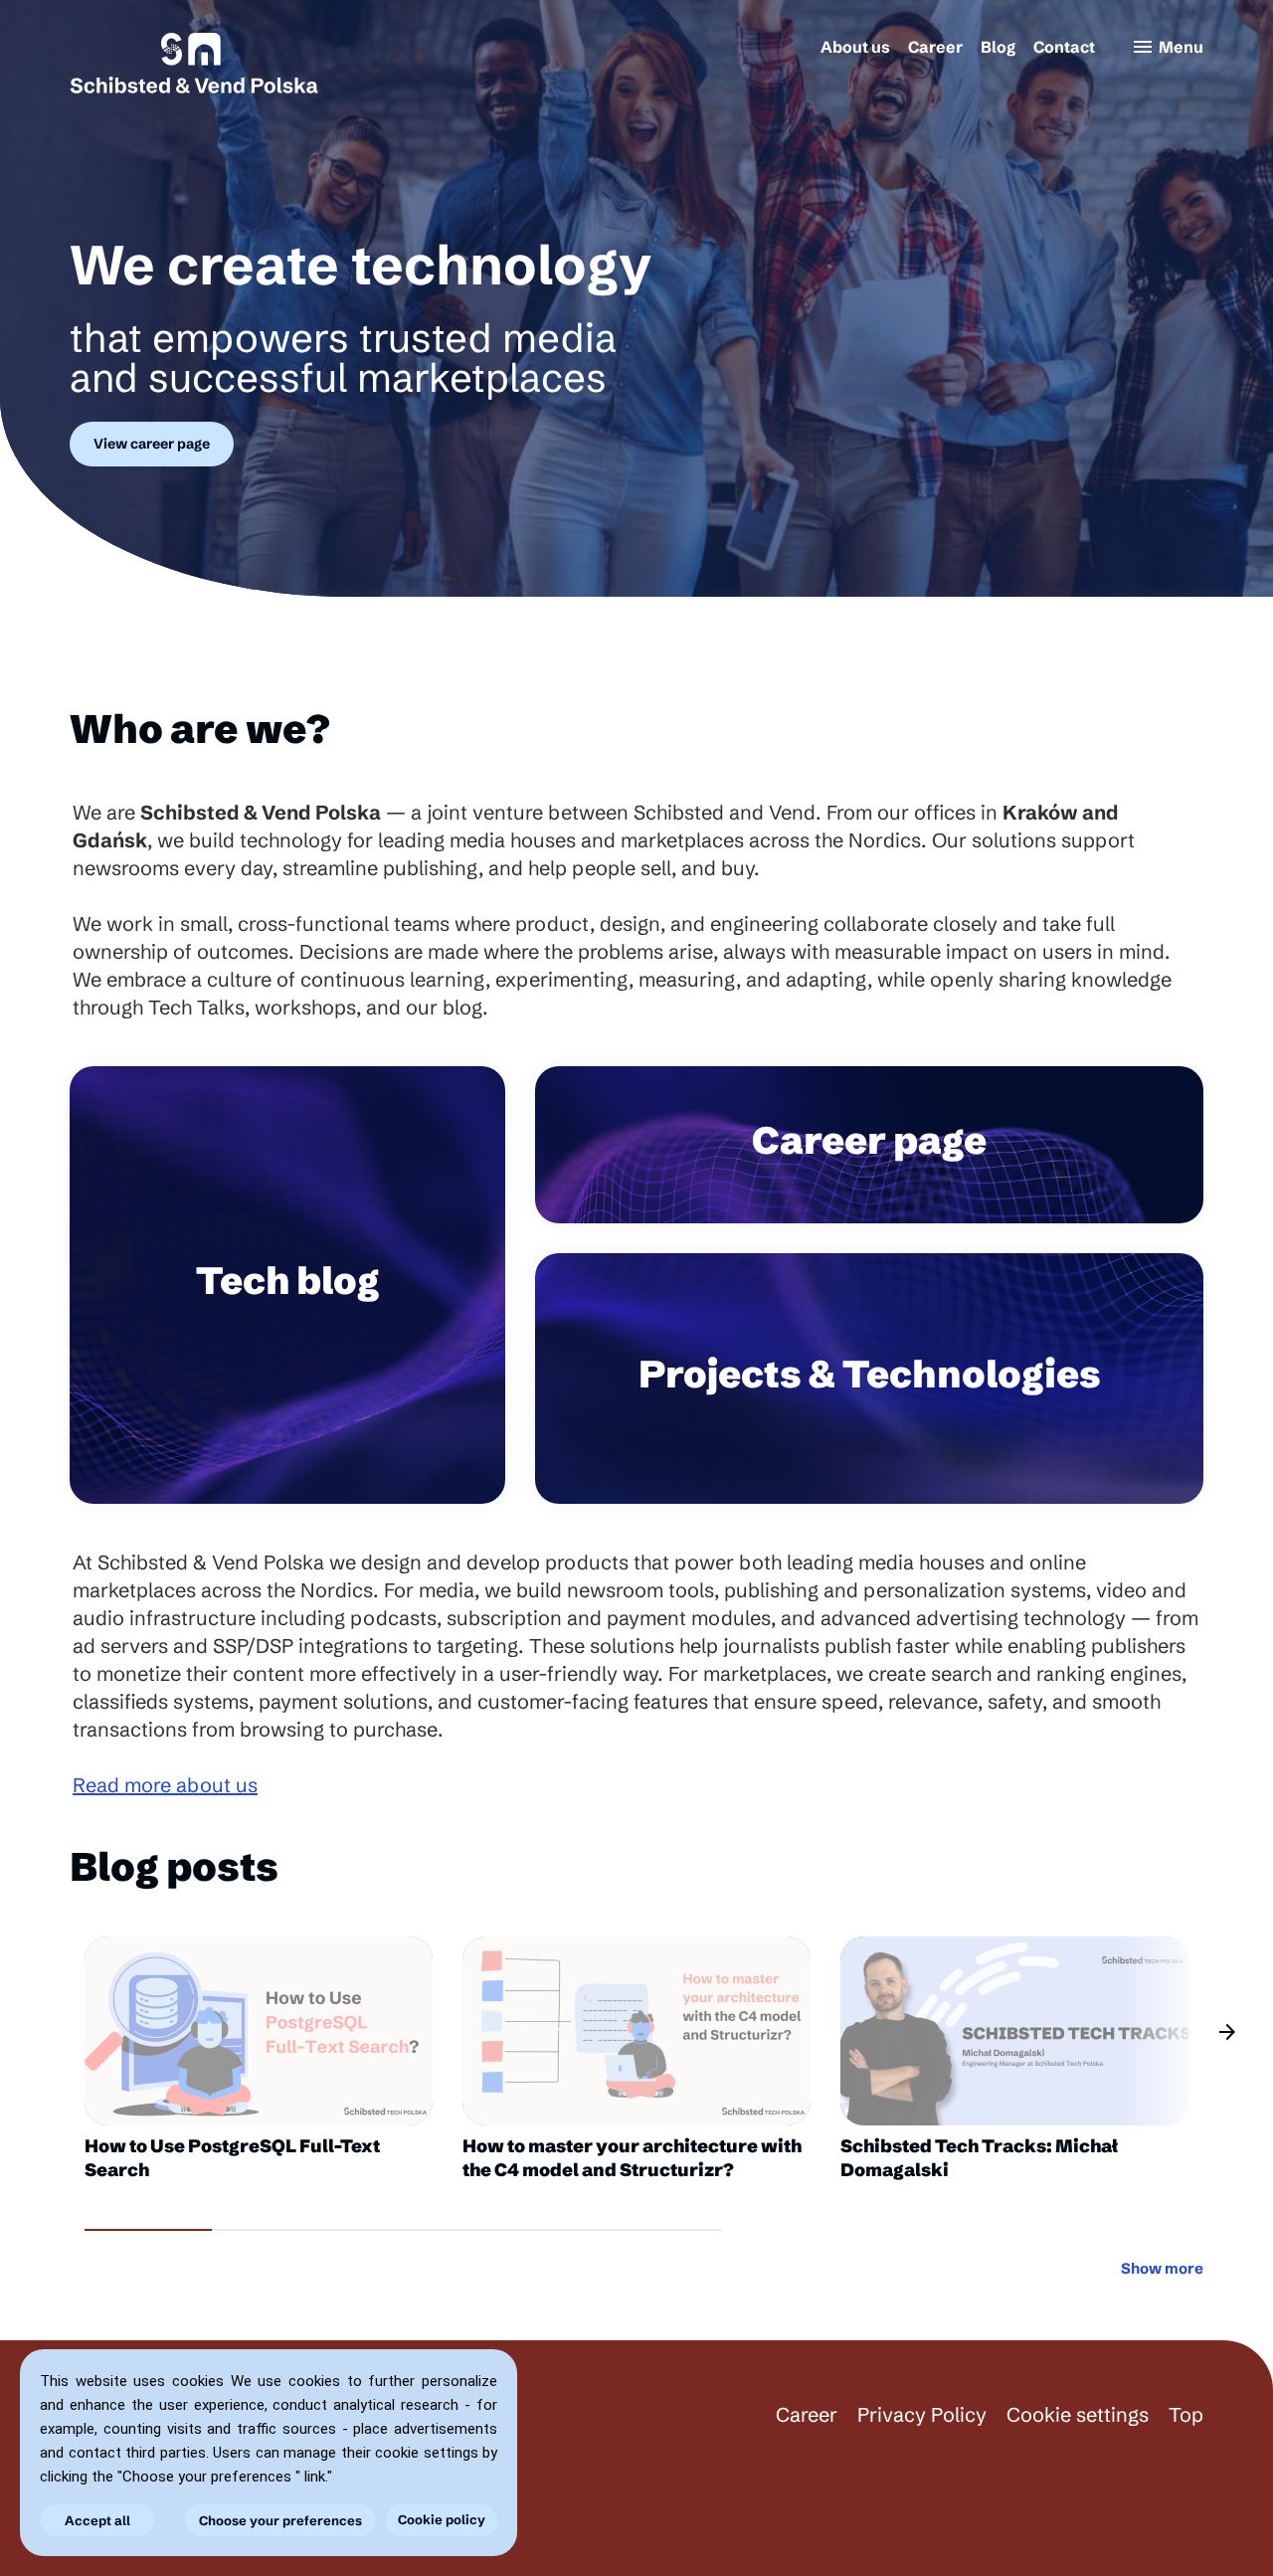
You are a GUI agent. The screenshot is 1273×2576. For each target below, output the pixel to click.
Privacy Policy (922, 2414)
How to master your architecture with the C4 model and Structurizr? (632, 2158)
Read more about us (165, 1785)
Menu (1167, 47)
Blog (998, 47)
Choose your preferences (280, 2520)
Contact (1064, 47)
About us (855, 47)
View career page (152, 444)
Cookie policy (442, 2519)
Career (935, 47)
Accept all (97, 2520)
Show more (1162, 2268)
